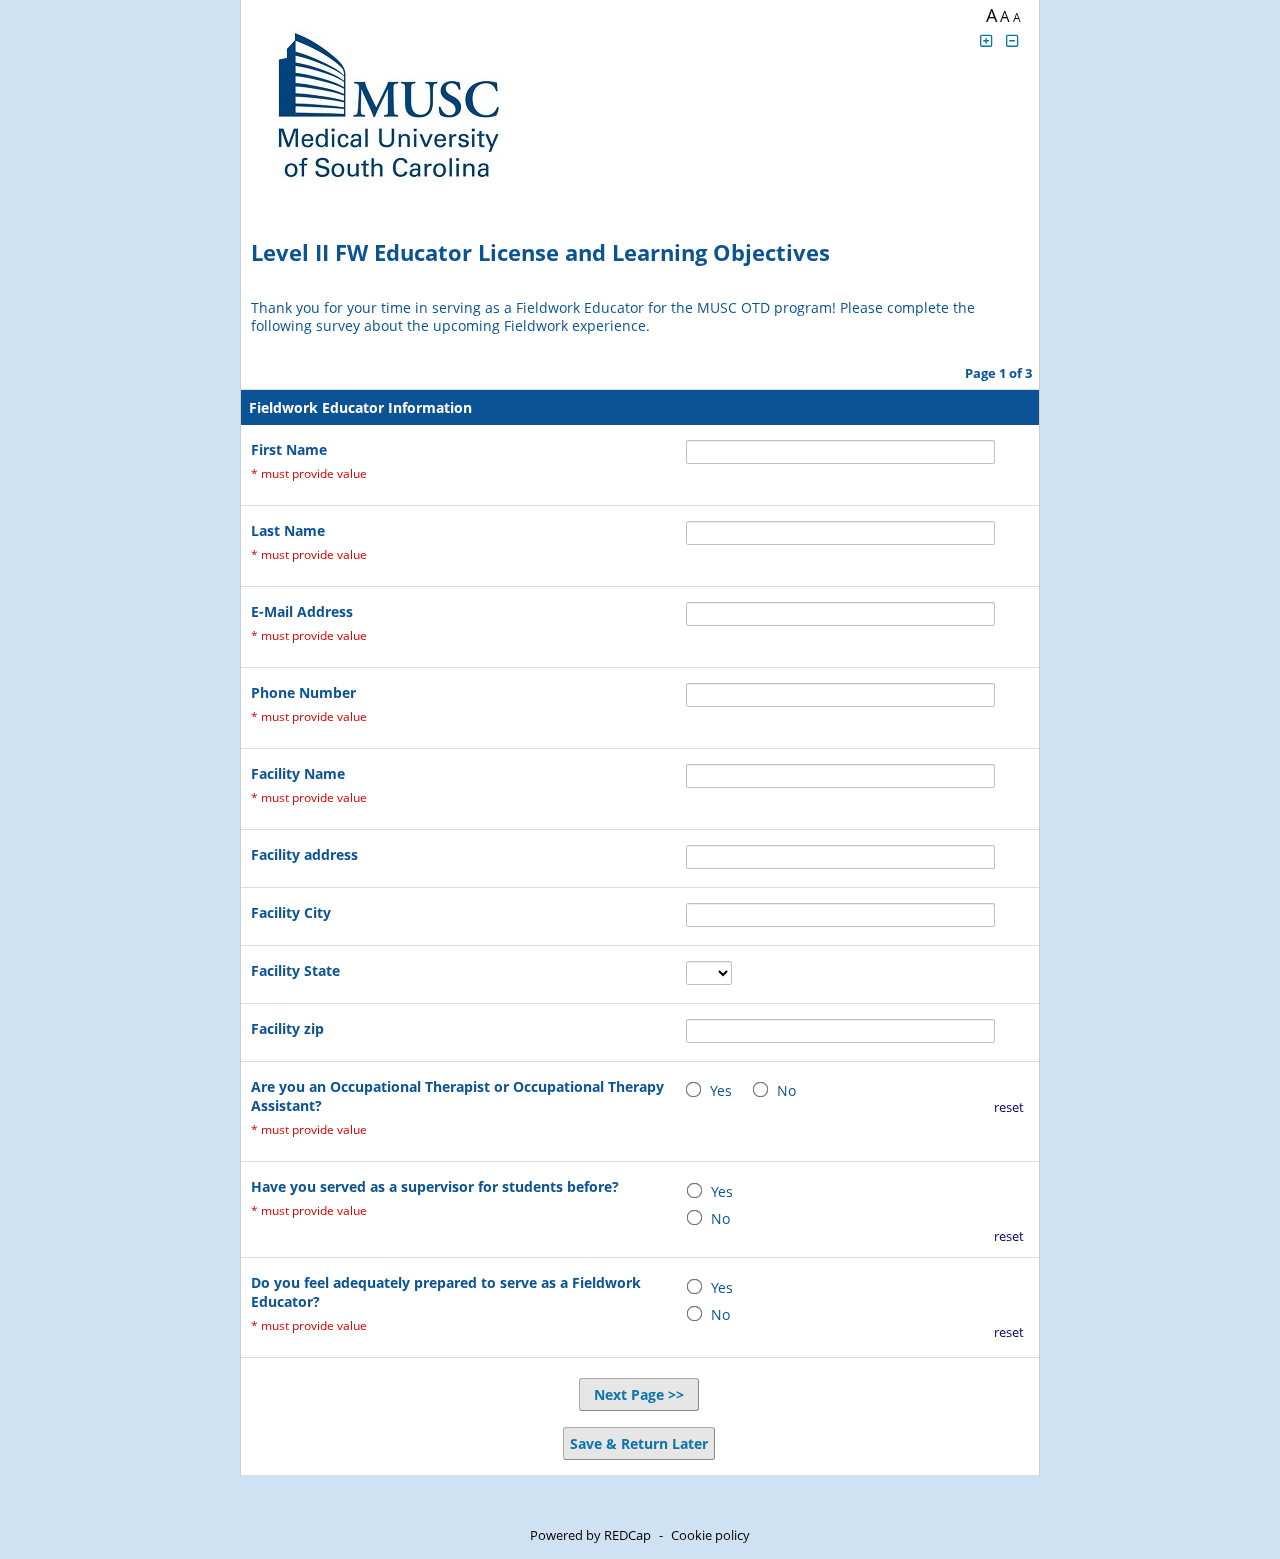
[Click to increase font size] (986, 40)
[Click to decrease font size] (1013, 40)
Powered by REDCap (590, 1535)
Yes (721, 1090)
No (786, 1090)
